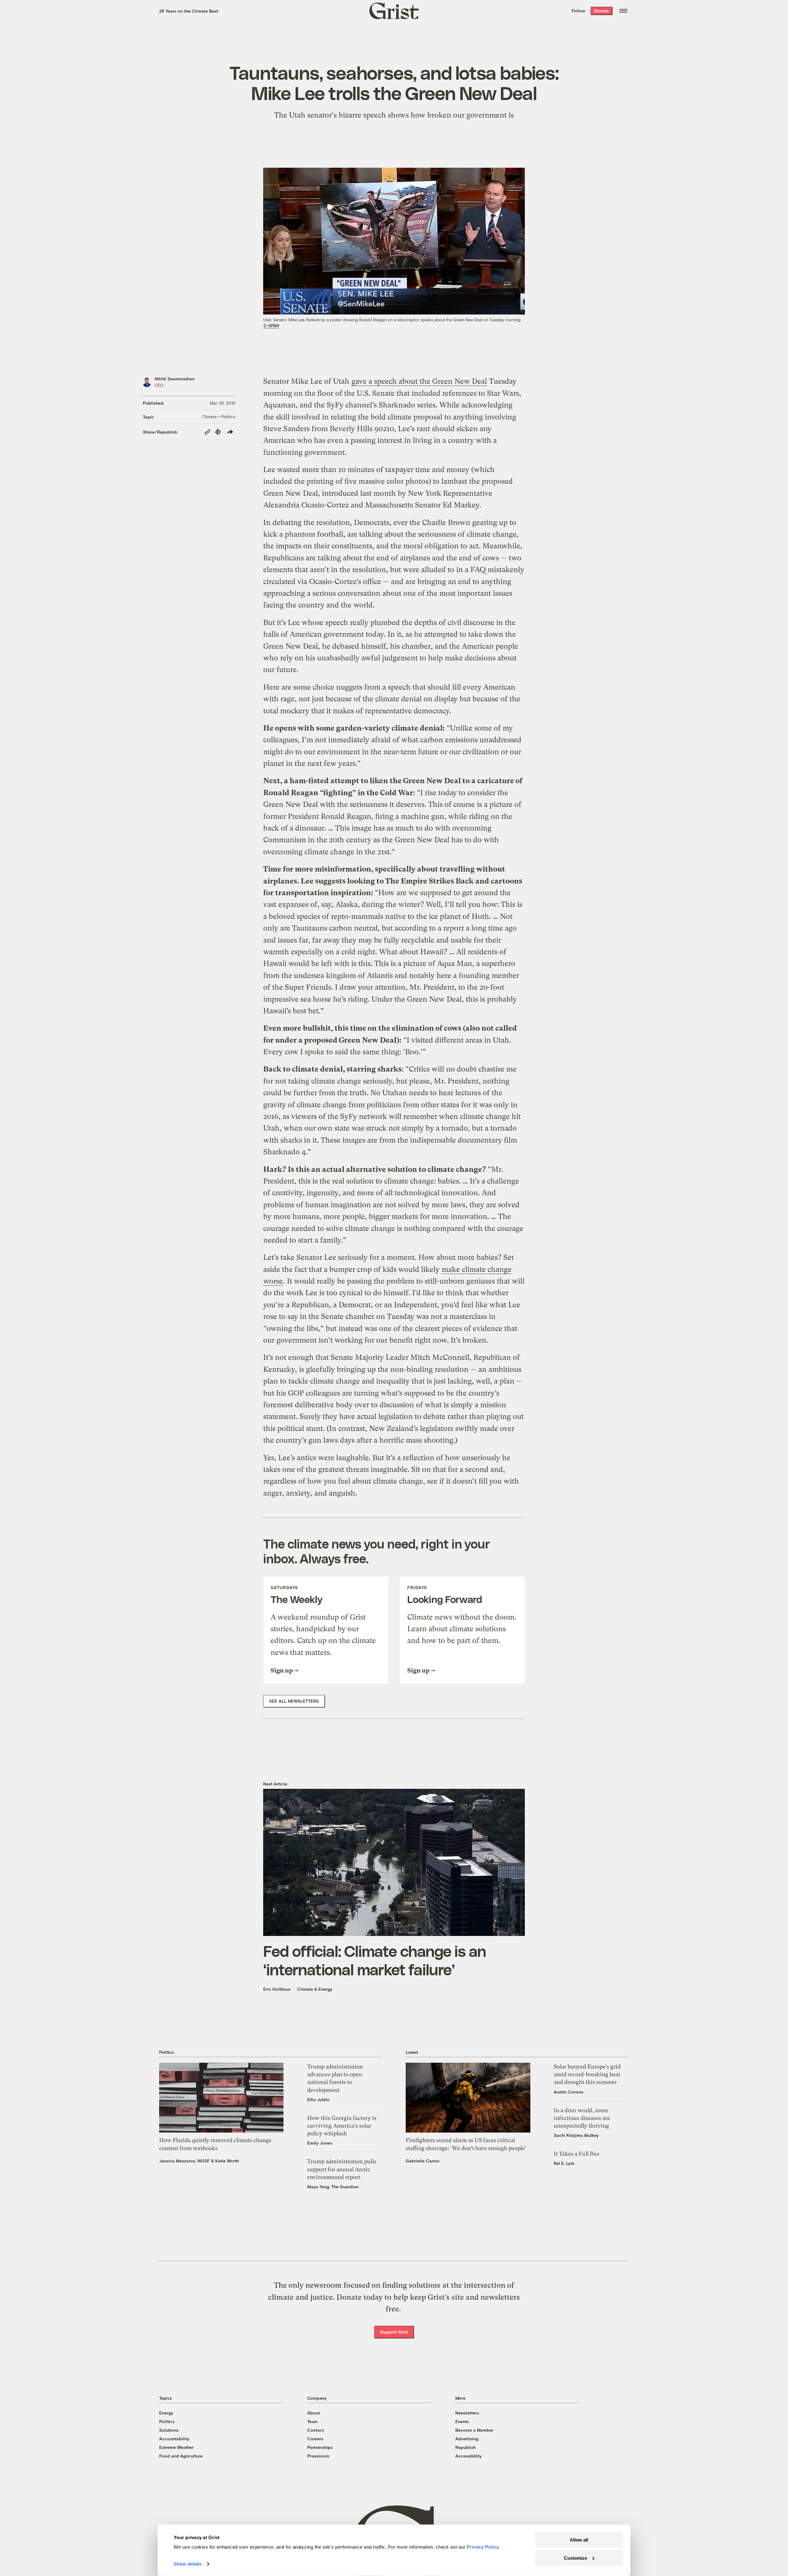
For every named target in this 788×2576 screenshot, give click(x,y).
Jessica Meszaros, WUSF (185, 2161)
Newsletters (467, 2413)
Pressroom (318, 2456)
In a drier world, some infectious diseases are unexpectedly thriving (582, 2118)
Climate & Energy (315, 1989)
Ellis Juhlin (318, 2099)
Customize (575, 2558)
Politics (167, 2421)
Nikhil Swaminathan (175, 379)
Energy (166, 2413)
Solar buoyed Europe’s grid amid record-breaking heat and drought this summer (587, 2074)
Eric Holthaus (277, 1989)
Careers (315, 2439)
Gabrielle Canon (422, 2161)
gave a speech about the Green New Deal (419, 381)
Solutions (169, 2430)
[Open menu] (623, 11)
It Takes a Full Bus (577, 2154)
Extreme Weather (176, 2447)
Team (312, 2421)
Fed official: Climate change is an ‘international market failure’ (375, 1960)
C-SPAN (271, 326)
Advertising (467, 2439)
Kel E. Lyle (564, 2163)
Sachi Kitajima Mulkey (576, 2135)
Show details (188, 2564)
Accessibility (468, 2456)
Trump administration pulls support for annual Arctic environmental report (342, 2169)
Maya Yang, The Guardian (333, 2187)
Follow (578, 11)
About (314, 2413)
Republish (465, 2447)
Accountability (174, 2439)
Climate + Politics (219, 417)
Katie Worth (227, 2161)
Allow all (579, 2540)
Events (462, 2421)
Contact (316, 2430)
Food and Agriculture (181, 2456)
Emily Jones (320, 2143)
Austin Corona (569, 2092)
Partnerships (320, 2447)
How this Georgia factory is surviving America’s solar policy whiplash (342, 2126)
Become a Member (474, 2430)
